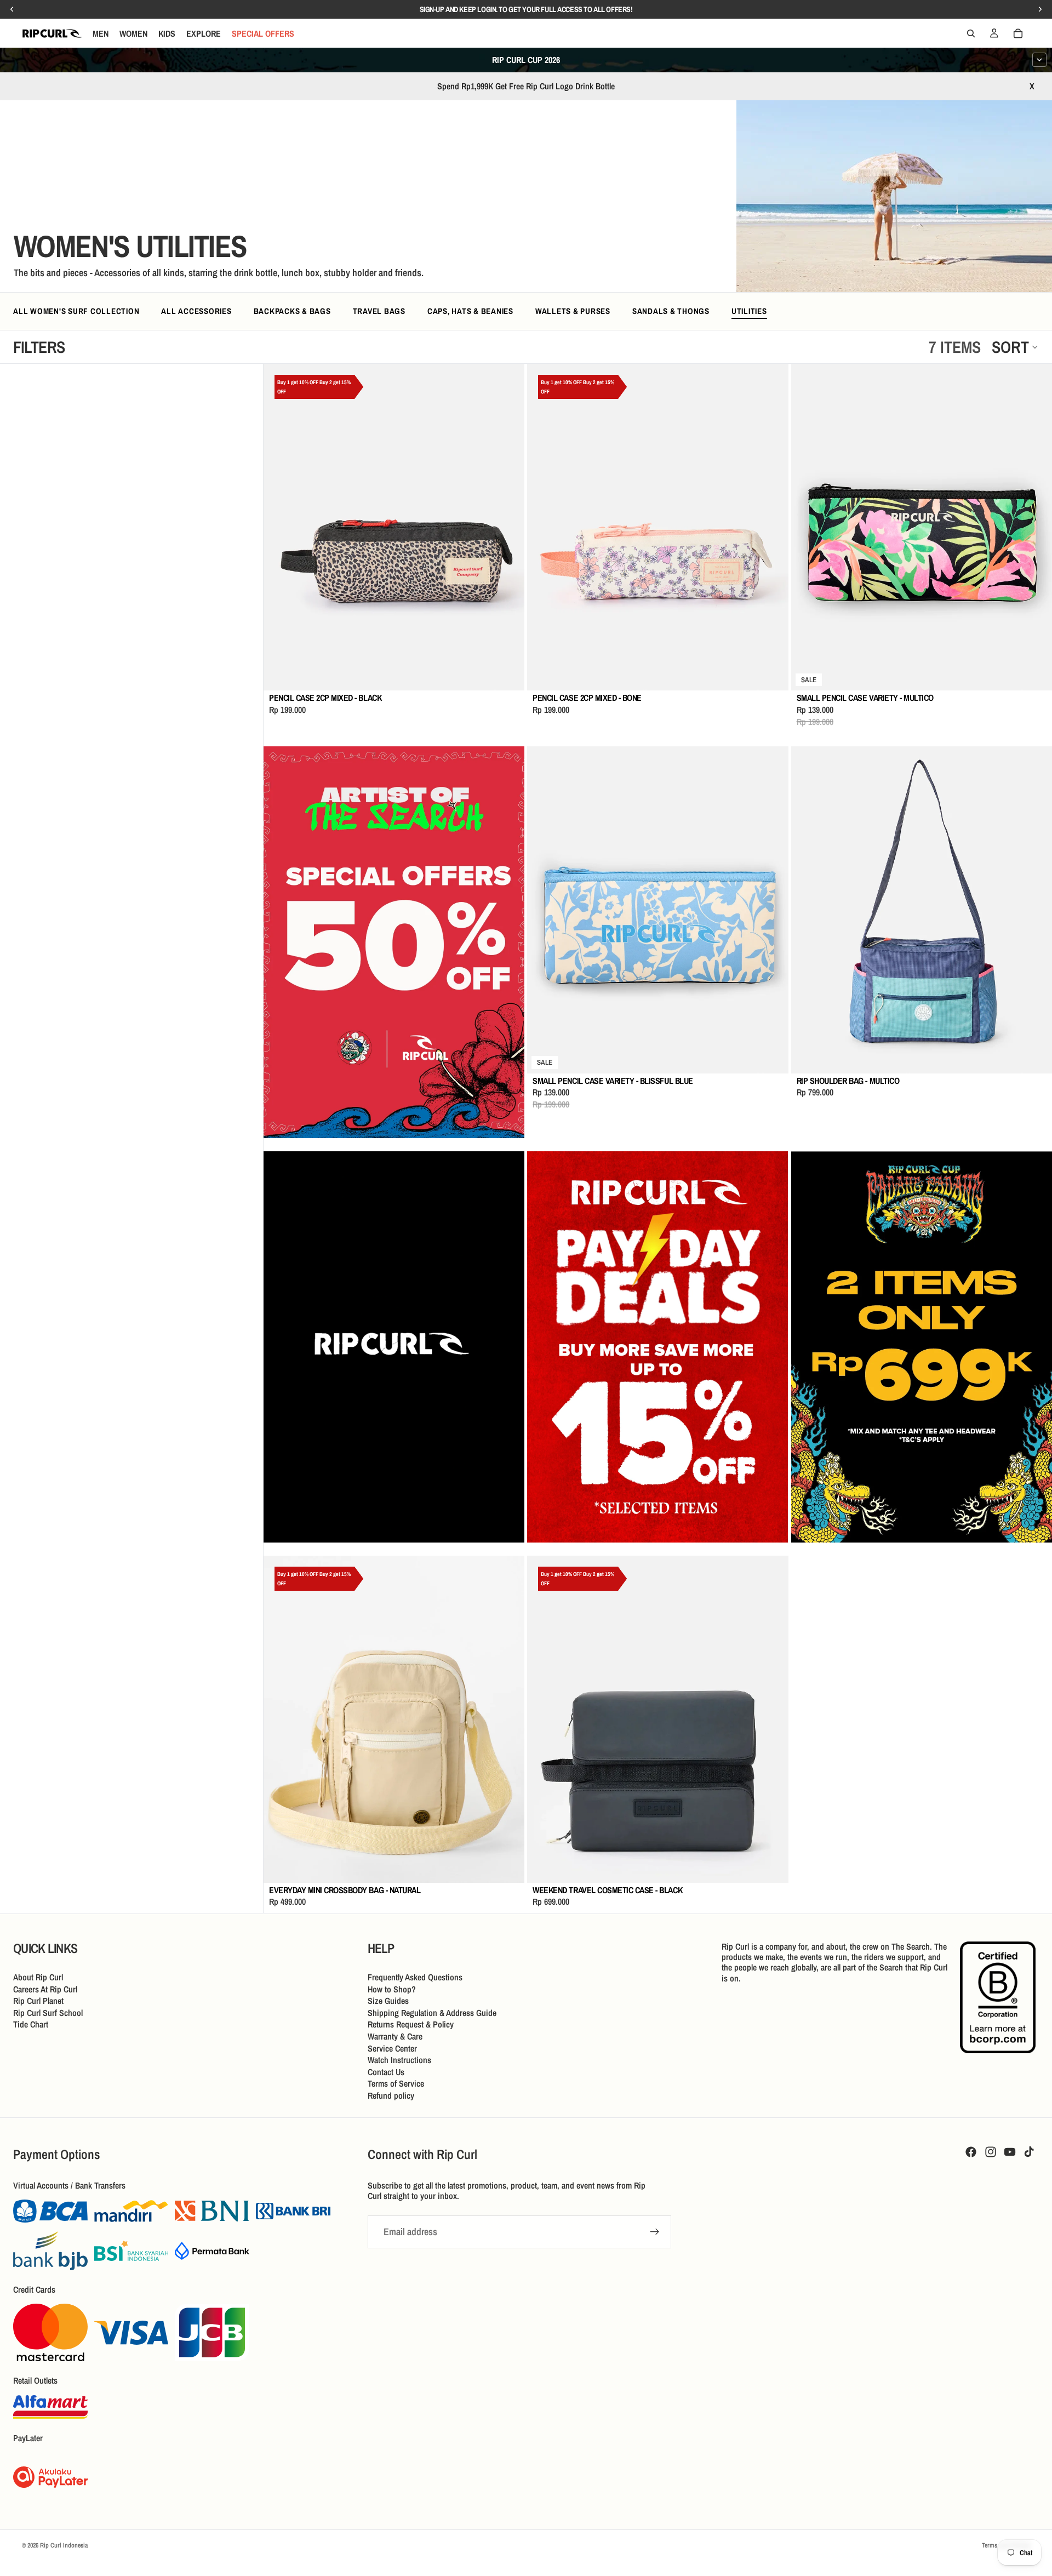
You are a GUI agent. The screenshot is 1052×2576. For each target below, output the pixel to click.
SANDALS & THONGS (671, 311)
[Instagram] (991, 2152)
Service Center (392, 2048)
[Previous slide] (280, 527)
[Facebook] (971, 2152)
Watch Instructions (399, 2060)
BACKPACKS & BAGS (292, 311)
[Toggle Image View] (1022, 262)
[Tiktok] (1029, 2152)
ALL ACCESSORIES (196, 311)
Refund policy (391, 2095)
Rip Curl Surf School (48, 2012)
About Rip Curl (38, 1977)
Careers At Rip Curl (45, 1989)
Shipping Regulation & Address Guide (432, 2012)
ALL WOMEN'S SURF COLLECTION (76, 311)
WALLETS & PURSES (573, 311)
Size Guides (388, 2001)
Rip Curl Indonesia (64, 2545)
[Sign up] (655, 2232)
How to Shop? (392, 1989)
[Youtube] (1010, 2152)
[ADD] (508, 674)
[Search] (971, 33)
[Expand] (1039, 60)
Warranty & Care (395, 2036)
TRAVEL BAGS (379, 311)
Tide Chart (31, 2024)
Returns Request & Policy (411, 2024)
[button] (1015, 347)
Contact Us (386, 2071)
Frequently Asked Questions (415, 1977)
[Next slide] (508, 527)
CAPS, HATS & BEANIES (470, 311)
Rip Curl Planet (38, 2001)
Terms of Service (396, 2083)
